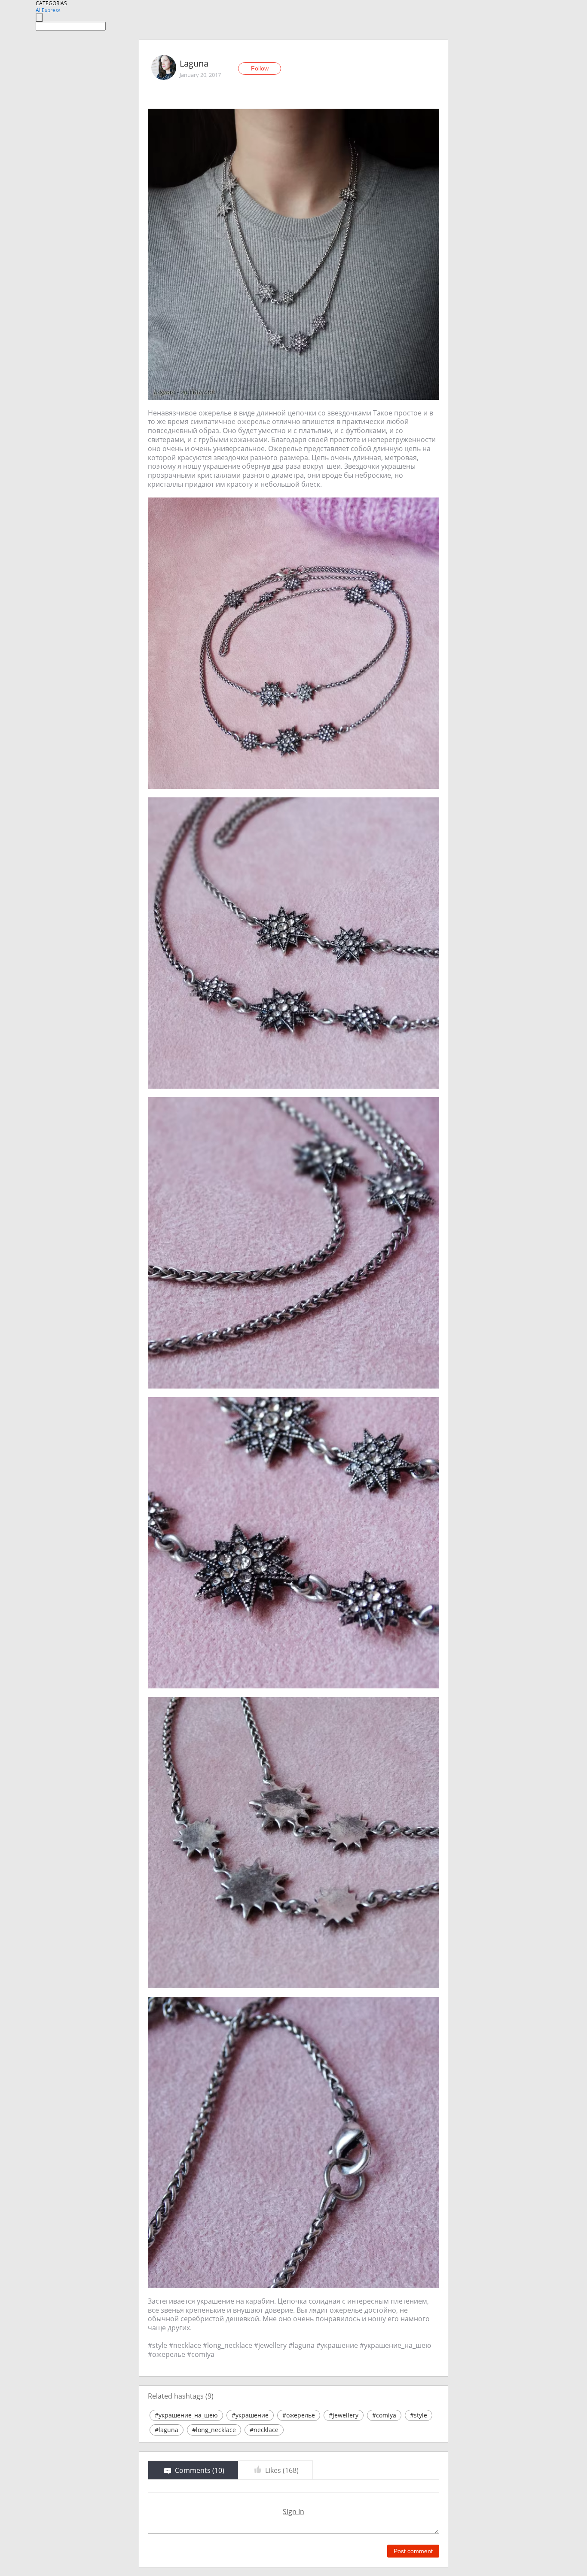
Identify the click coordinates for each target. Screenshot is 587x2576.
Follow (260, 68)
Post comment (413, 2551)
